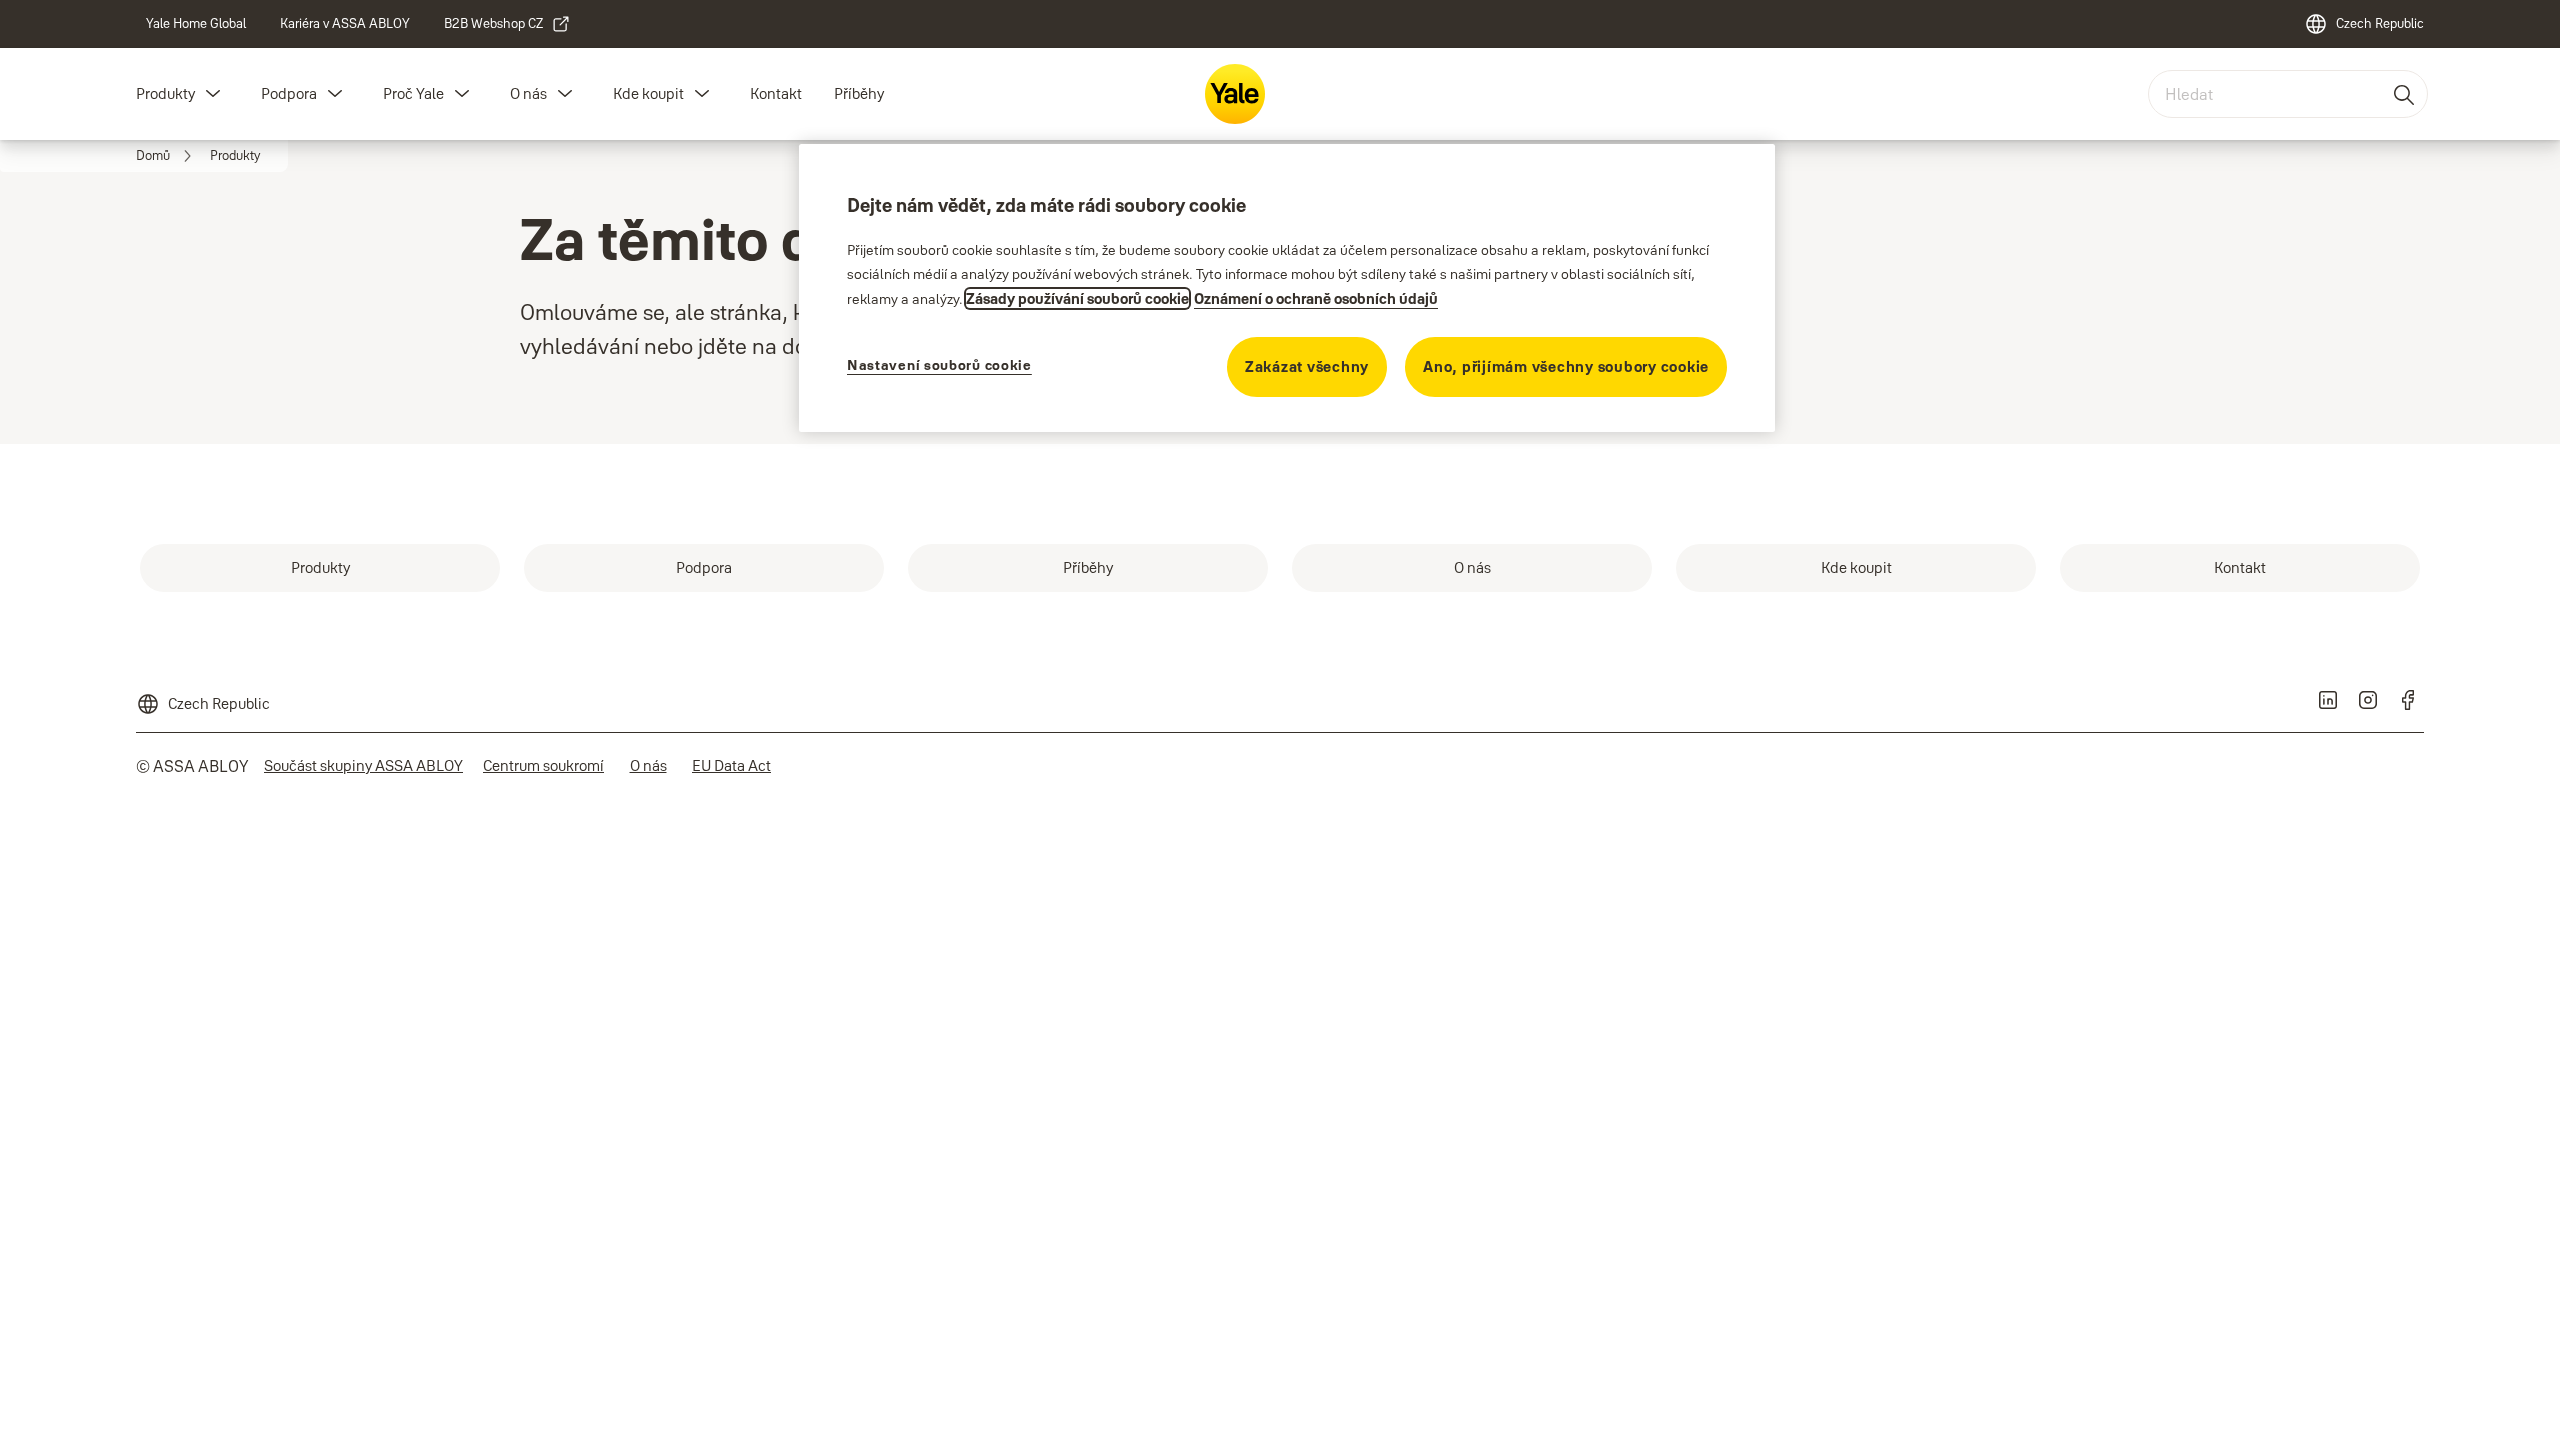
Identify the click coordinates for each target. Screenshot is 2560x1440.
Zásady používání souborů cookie (1077, 298)
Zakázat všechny (1307, 366)
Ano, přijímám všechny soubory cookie (1566, 366)
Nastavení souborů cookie (939, 365)
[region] (1287, 288)
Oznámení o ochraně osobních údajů (1316, 298)
